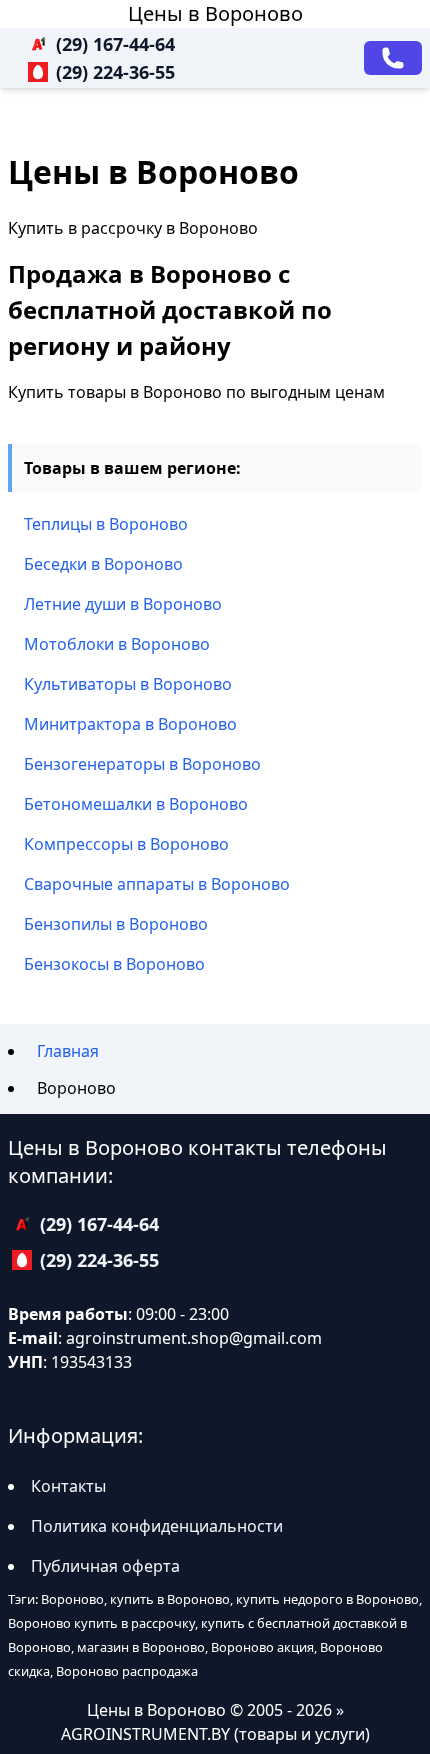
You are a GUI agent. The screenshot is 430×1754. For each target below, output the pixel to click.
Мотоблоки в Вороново (117, 644)
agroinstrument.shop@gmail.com (194, 1338)
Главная (68, 1051)
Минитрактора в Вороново (130, 724)
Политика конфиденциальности (157, 1526)
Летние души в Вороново (123, 604)
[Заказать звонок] (393, 58)
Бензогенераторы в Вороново (142, 764)
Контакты (68, 1486)
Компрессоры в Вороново (126, 844)
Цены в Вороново (215, 13)
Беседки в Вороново (103, 564)
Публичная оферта (105, 1566)
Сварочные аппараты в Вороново (157, 884)
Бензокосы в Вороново (114, 964)
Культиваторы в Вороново (128, 684)
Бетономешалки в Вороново (136, 804)
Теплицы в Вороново (106, 524)
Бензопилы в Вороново (116, 924)
